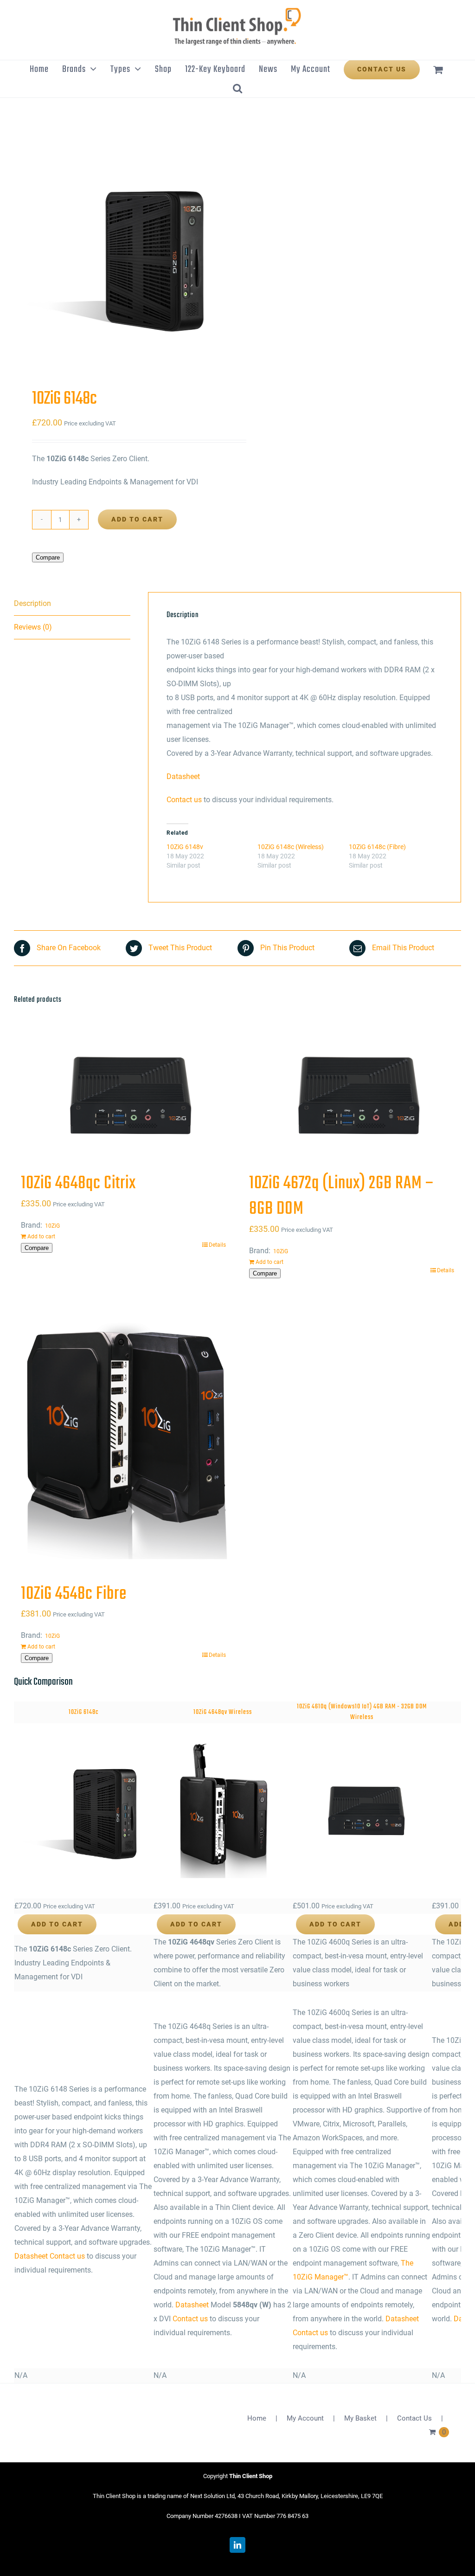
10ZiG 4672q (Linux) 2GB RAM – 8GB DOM (342, 1196)
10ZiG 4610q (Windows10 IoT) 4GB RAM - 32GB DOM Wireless (362, 1712)
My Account (305, 2418)
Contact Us (414, 2418)
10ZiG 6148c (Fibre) (377, 847)
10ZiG (52, 1226)
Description (32, 603)
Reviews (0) (33, 627)
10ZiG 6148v (185, 847)
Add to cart (137, 519)
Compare (48, 557)
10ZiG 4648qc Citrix (78, 1184)
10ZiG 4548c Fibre (74, 1594)
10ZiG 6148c (84, 1712)
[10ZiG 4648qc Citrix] (123, 1096)
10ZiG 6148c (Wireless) (291, 847)
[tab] (72, 604)
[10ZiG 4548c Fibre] (123, 1434)
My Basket (360, 2418)
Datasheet (183, 776)
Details (217, 1245)
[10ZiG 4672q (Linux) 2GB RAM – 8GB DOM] (352, 1096)
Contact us (184, 800)
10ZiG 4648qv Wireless (223, 1712)
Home (257, 2418)
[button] (237, 88)
